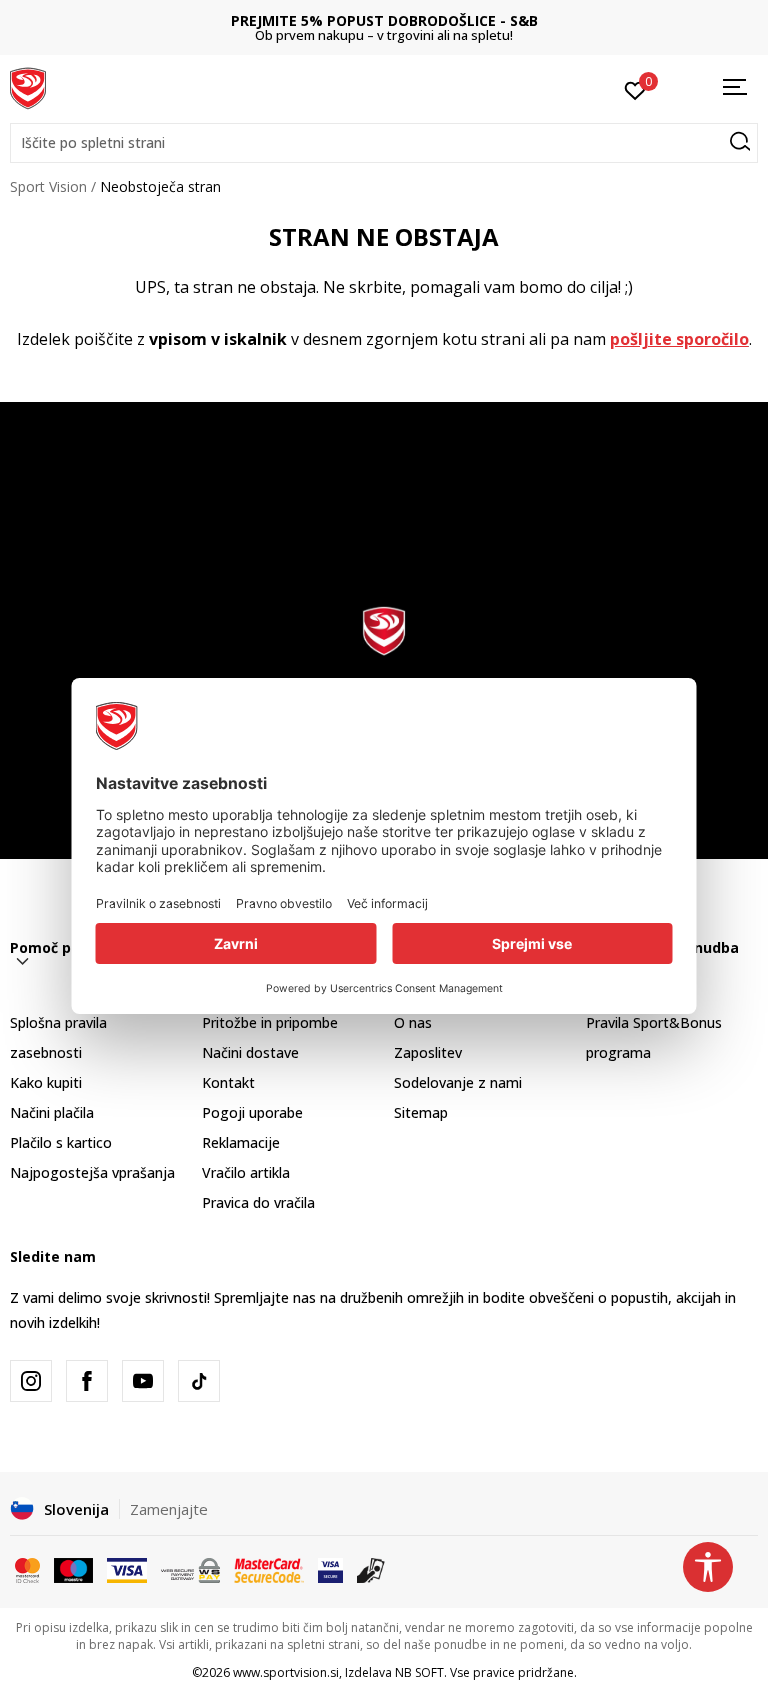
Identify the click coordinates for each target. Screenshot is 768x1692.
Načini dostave (250, 1052)
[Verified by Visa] (330, 1569)
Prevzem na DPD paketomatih (553, 20)
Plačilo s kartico (61, 1142)
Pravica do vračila (258, 1202)
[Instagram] (31, 1381)
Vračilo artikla (246, 1172)
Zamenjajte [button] (169, 1509)
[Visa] (127, 1569)
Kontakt (228, 1082)
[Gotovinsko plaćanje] (371, 1569)
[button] (384, 143)
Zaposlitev (428, 1052)
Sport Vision (48, 186)
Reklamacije (241, 1142)
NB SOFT (419, 1672)
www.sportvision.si (286, 1672)
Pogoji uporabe (252, 1112)
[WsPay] (190, 1569)
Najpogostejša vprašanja (92, 1172)
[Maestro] (73, 1569)
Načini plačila (52, 1112)
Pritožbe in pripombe (270, 1022)
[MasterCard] (27, 1569)
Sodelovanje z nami (458, 1082)
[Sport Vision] (28, 87)
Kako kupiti (46, 1082)
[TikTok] (199, 1381)
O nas (413, 1022)
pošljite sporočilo (679, 339)
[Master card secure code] (269, 1569)
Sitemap (421, 1112)
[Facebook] (87, 1381)
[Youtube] (143, 1381)
